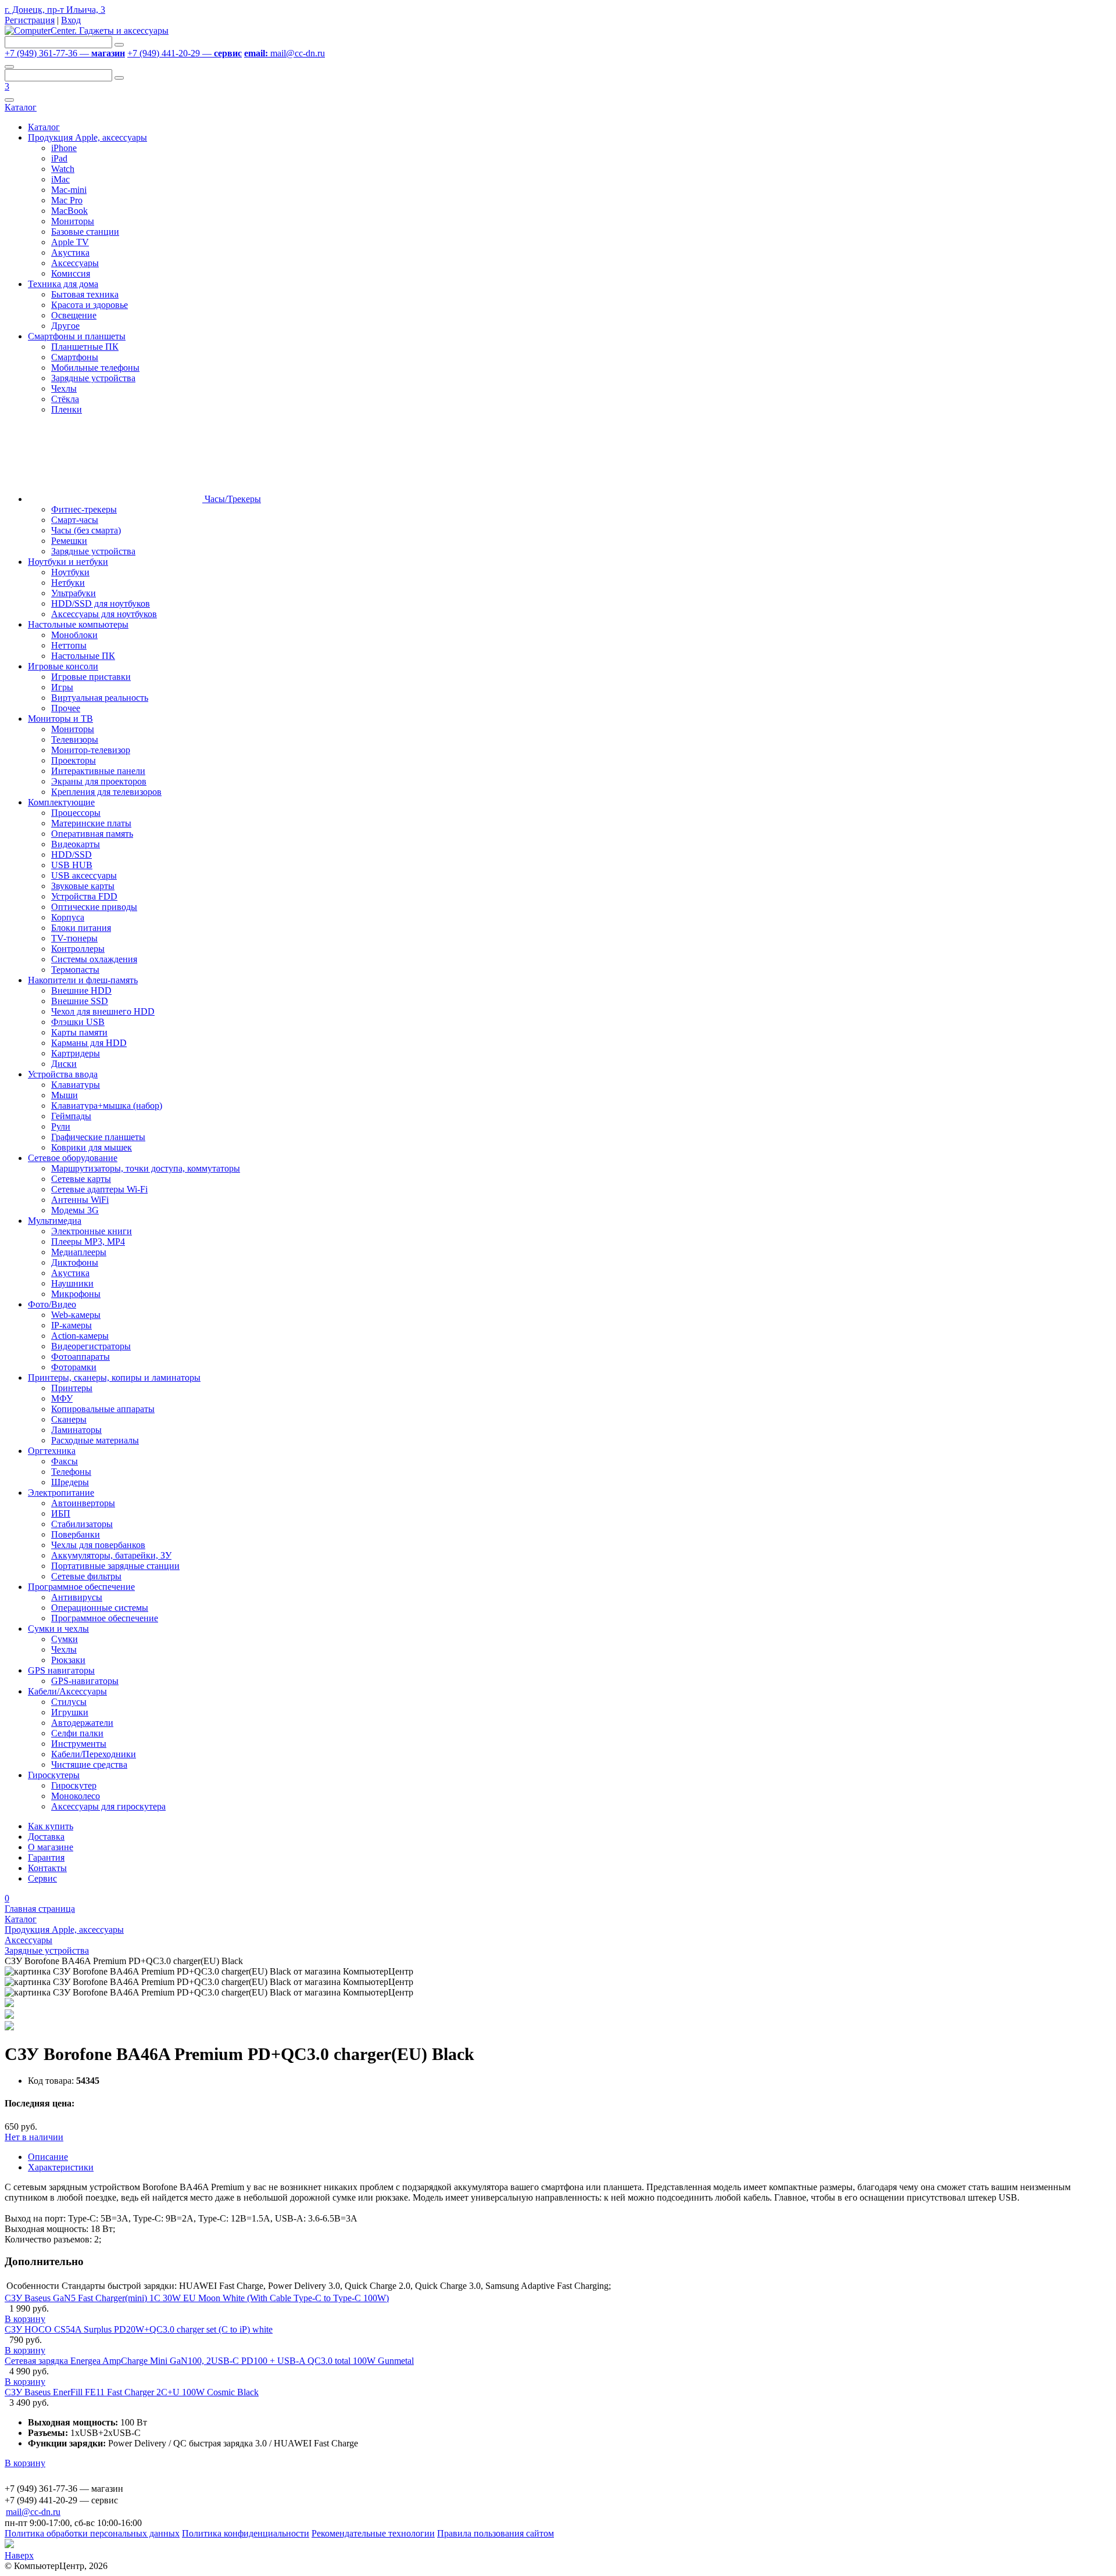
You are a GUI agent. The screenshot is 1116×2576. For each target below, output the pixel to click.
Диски (64, 1064)
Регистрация (30, 20)
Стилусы (69, 1702)
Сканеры (69, 1419)
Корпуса (68, 917)
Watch (63, 169)
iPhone (64, 148)
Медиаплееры (79, 1252)
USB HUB (72, 865)
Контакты (47, 1868)
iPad (59, 158)
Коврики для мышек (92, 1147)
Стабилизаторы (82, 1524)
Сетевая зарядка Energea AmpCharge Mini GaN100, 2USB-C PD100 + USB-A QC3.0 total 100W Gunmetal (209, 2361)
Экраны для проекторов (99, 781)
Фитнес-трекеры (84, 509)
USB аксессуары (84, 875)
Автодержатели (82, 1723)
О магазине (51, 1847)
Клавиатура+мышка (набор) (107, 1106)
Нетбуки (68, 583)
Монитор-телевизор (91, 750)
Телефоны (71, 1472)
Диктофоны (75, 1262)
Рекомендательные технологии (373, 2533)
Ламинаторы (76, 1430)
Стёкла (65, 399)
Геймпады (71, 1116)
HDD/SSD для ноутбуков (101, 603)
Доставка (46, 1837)
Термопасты (75, 970)
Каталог (21, 107)
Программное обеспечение (105, 1618)
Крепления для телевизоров (106, 792)
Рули (61, 1126)
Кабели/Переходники (94, 1754)
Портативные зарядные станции (115, 1566)
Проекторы (74, 760)
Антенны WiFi (80, 1200)
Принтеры (72, 1388)
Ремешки (69, 541)
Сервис (42, 1878)
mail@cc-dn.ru (285, 53)
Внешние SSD (80, 1001)
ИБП (61, 1513)
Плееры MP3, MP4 (88, 1242)
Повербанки (76, 1534)
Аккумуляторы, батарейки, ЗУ (111, 1555)
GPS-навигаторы (85, 1681)
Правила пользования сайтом (496, 2533)
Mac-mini (69, 190)
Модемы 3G (75, 1210)
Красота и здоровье (90, 305)
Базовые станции (85, 232)
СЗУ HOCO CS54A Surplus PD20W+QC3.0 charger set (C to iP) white (139, 2329)
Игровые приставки (91, 677)
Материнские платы (91, 823)
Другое (65, 326)
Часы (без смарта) (86, 530)
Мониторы (73, 221)
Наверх (19, 2555)
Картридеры (76, 1053)
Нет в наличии (34, 2137)
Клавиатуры (76, 1085)
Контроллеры (78, 949)
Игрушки (70, 1712)
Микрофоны (76, 1294)
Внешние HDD (81, 990)
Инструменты (79, 1744)
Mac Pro (67, 200)
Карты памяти (79, 1032)
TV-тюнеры (74, 938)
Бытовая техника (85, 294)
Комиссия (71, 273)
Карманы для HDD (89, 1043)
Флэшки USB (78, 1022)
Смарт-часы (75, 520)
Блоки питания (81, 928)
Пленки (67, 409)
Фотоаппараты (81, 1357)
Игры (62, 687)
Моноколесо (76, 1796)
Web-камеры (76, 1315)
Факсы (65, 1461)
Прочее (66, 708)
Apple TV (70, 242)
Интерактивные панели (98, 771)
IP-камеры (71, 1325)
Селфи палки (77, 1733)
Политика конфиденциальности (246, 2533)
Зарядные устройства (93, 378)
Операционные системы (100, 1608)
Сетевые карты (81, 1179)
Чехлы (64, 388)
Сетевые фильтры (86, 1576)
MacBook (69, 211)
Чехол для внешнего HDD (103, 1011)
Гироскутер (74, 1785)
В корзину (25, 2319)
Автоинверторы (83, 1503)
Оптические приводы (94, 907)
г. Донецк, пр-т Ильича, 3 (55, 10)
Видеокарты (76, 844)
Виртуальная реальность (100, 698)
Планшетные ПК (85, 347)
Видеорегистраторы (91, 1346)
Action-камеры (80, 1336)
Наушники (72, 1283)
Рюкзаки (68, 1660)
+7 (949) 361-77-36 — (65, 53)
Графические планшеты (98, 1137)
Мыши (65, 1095)
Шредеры (70, 1482)
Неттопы (69, 645)
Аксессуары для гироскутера (108, 1806)
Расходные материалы (95, 1440)
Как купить (51, 1826)
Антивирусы (77, 1597)
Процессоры (76, 813)
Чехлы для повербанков (98, 1545)
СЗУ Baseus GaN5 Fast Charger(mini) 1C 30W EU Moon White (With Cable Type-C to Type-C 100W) (197, 2298)
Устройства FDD (84, 896)
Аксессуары (75, 263)
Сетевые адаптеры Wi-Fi (99, 1189)
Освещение (74, 315)
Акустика (70, 252)
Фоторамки (74, 1367)
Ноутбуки (70, 572)
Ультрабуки (74, 593)
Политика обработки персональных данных (92, 2533)
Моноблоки (74, 635)
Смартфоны (75, 357)
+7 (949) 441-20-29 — (185, 53)
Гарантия (46, 1857)
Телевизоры (75, 739)
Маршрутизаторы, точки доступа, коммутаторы (146, 1168)
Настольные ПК (83, 656)
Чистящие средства (89, 1764)
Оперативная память (92, 834)
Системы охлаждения (94, 959)
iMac (60, 179)
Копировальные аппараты (103, 1409)
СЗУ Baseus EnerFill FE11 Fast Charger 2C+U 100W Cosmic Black (132, 2392)
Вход (71, 20)
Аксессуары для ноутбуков (104, 614)
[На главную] (87, 31)
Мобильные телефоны (95, 368)
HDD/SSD (71, 855)
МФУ (62, 1398)
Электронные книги (92, 1231)
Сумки (65, 1639)
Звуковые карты (83, 886)
